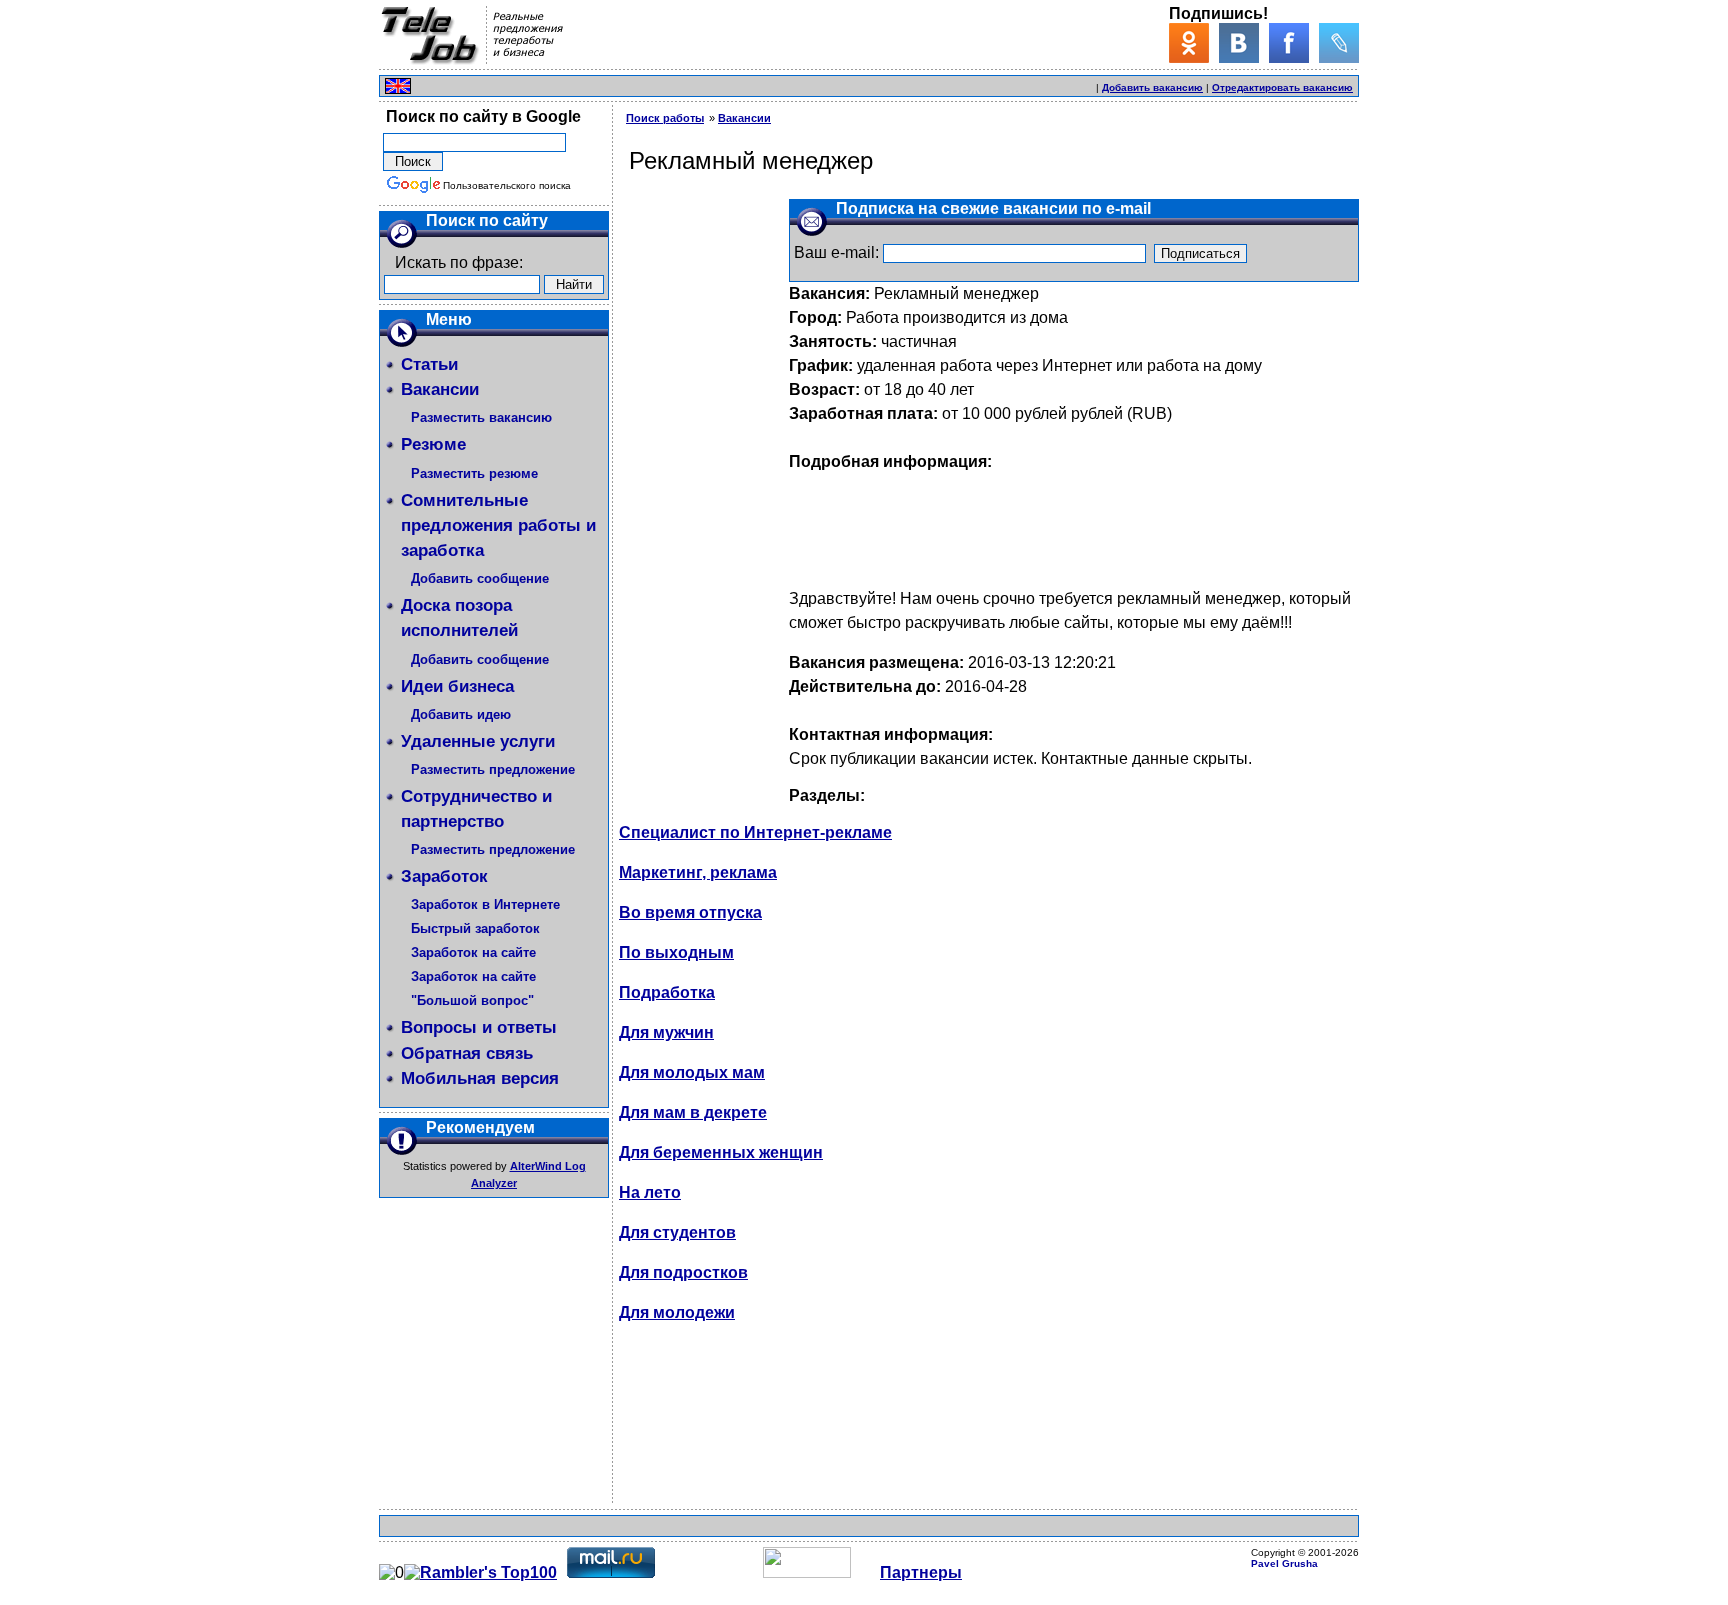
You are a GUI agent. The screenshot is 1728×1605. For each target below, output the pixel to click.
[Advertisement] (859, 83)
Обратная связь (467, 1053)
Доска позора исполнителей (459, 618)
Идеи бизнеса (457, 686)
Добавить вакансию (1152, 87)
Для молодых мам (692, 1072)
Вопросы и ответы (479, 1027)
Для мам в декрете (693, 1112)
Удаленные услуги (478, 741)
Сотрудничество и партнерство (476, 809)
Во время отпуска (690, 912)
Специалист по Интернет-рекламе (755, 832)
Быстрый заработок (475, 928)
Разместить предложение (493, 769)
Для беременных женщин (721, 1152)
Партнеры (921, 1572)
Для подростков (683, 1272)
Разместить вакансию (481, 417)
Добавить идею (461, 714)
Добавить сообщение (480, 578)
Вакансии (440, 389)
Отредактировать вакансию (1282, 87)
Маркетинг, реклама (698, 872)
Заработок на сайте (473, 952)
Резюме (433, 444)
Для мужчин (666, 1032)
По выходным (676, 952)
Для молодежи (677, 1312)
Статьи (429, 364)
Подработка (667, 992)
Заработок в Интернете (485, 904)
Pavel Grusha (1284, 1563)
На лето (650, 1192)
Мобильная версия (480, 1078)
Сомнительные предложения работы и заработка (498, 525)
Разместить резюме (474, 473)
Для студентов (677, 1232)
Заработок (444, 876)
